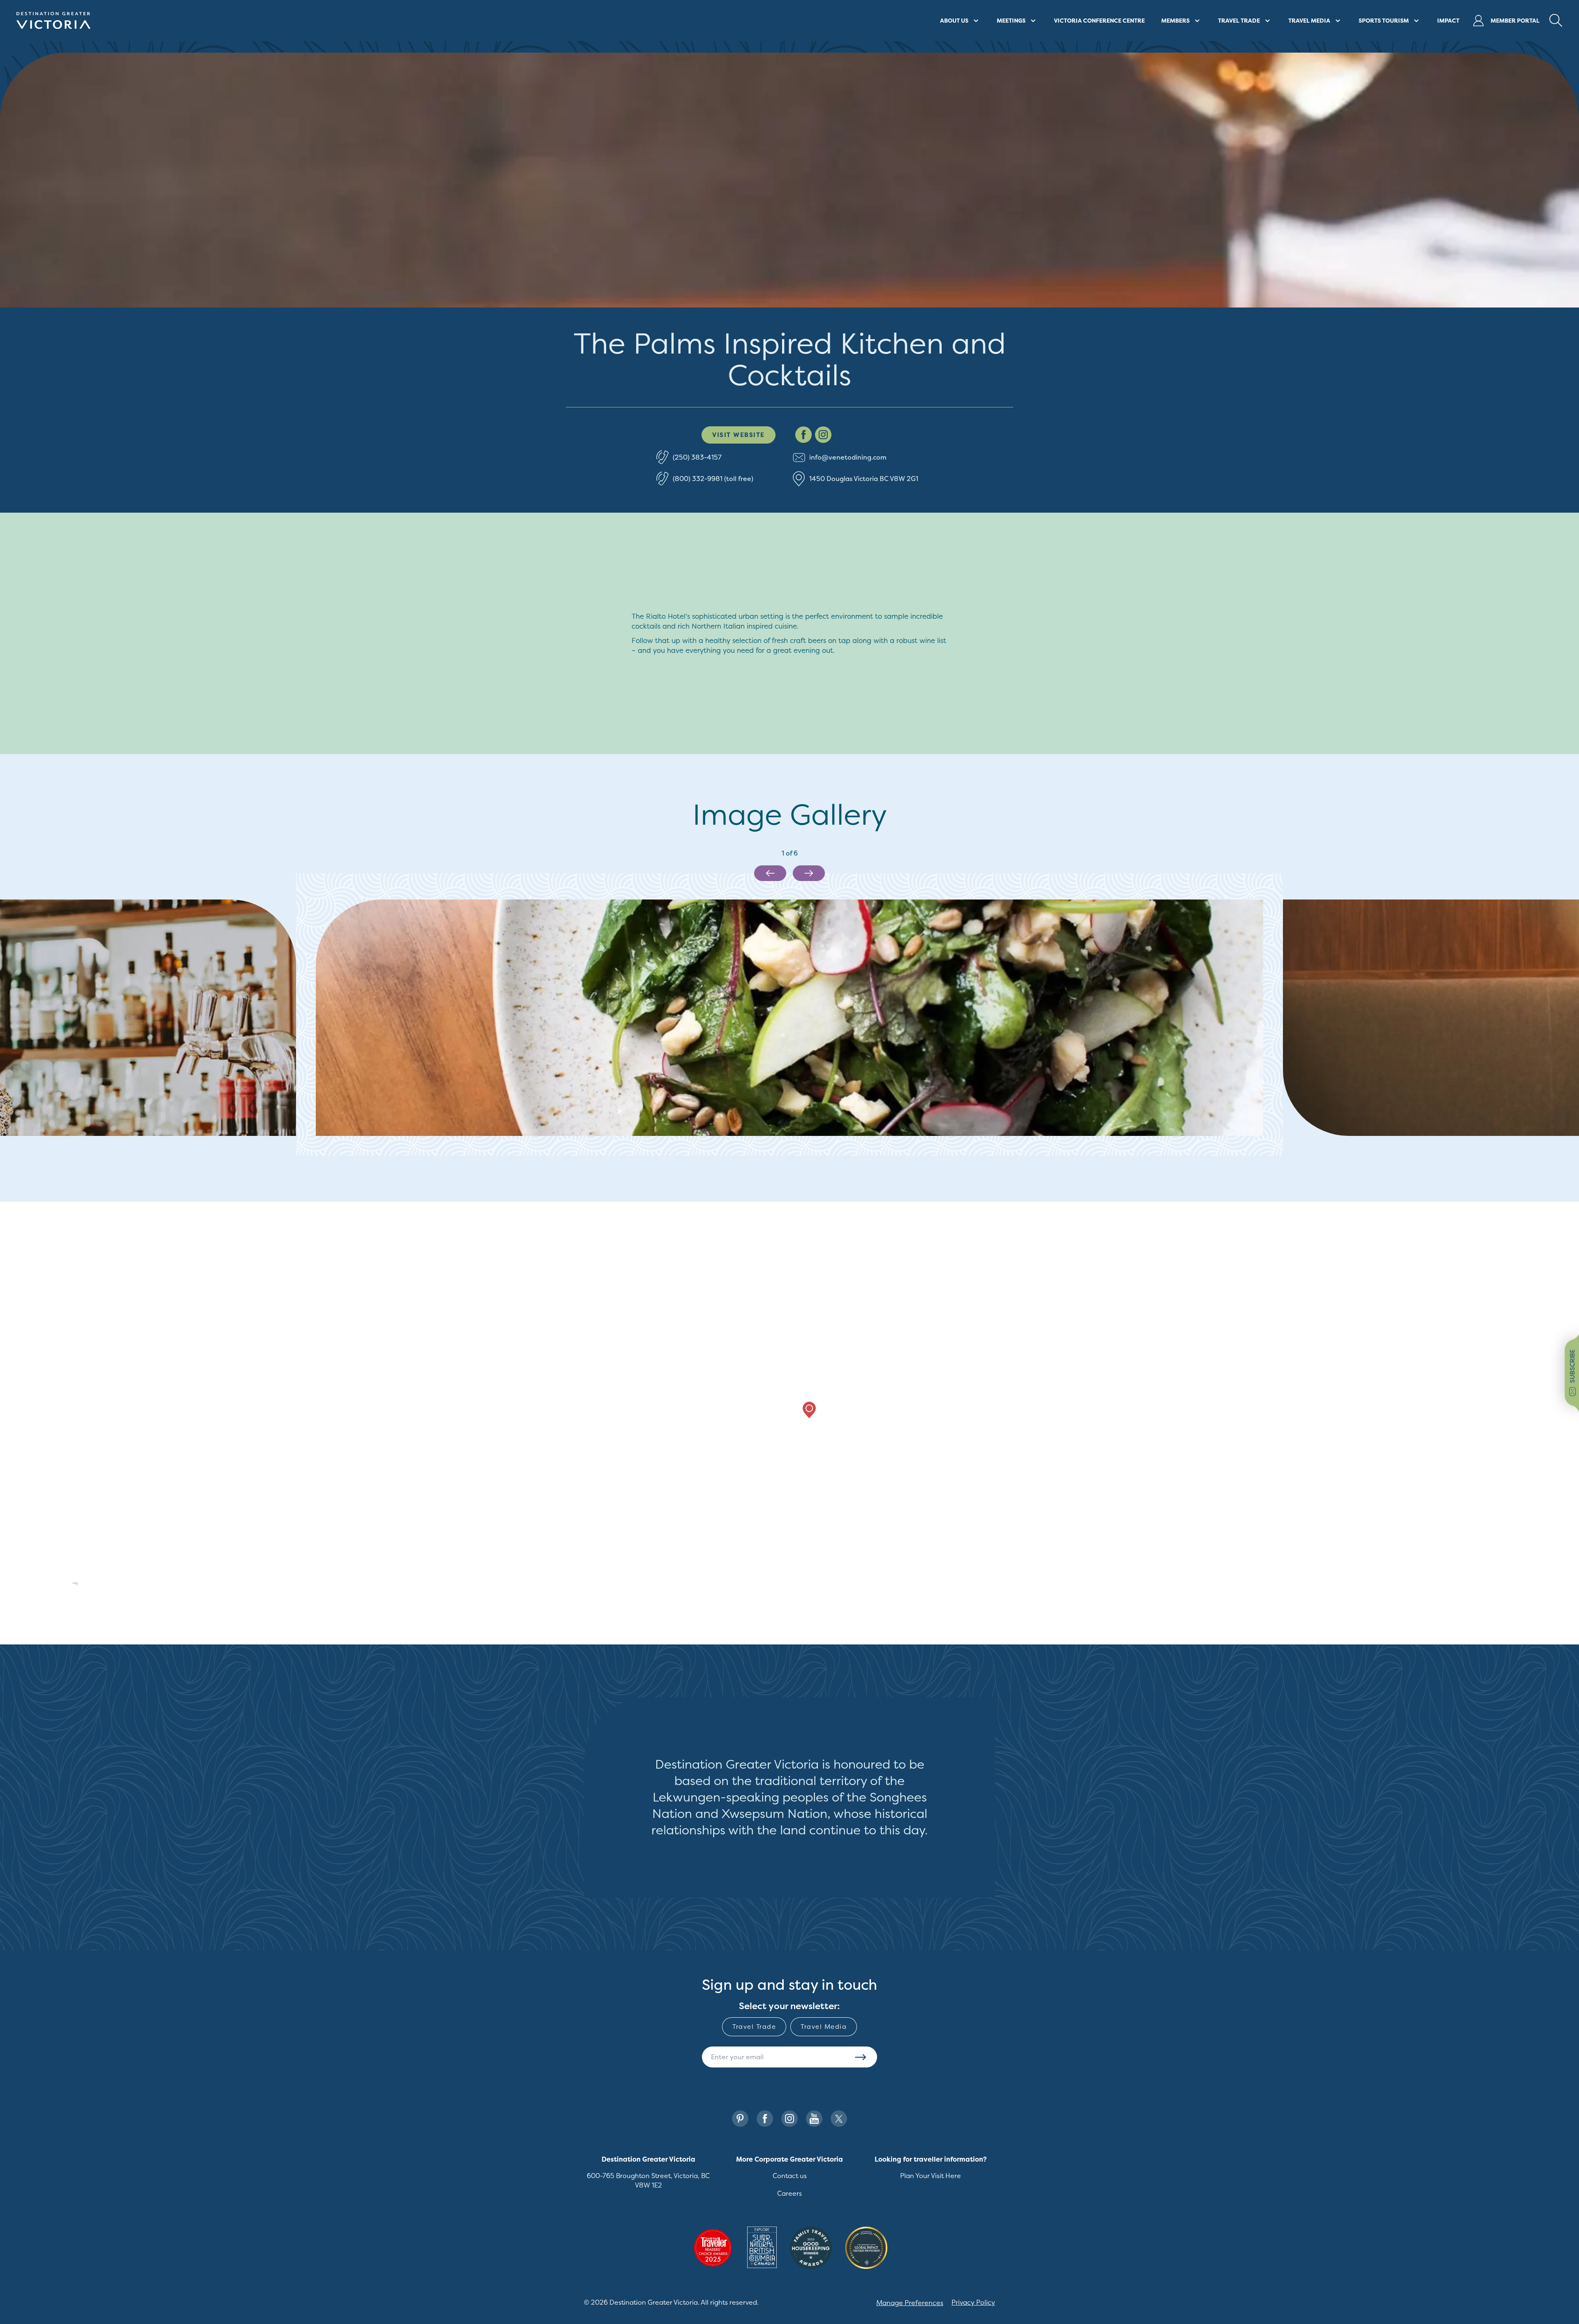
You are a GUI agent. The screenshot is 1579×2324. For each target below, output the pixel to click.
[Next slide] (809, 873)
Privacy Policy (973, 2302)
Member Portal (1515, 20)
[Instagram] (789, 2119)
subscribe (1572, 1366)
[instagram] (823, 435)
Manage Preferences (910, 2303)
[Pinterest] (740, 2119)
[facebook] (803, 435)
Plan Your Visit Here (931, 2176)
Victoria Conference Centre (1099, 20)
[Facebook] (765, 2119)
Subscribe (861, 2057)
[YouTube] (814, 2119)
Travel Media (824, 2027)
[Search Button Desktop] (1556, 21)
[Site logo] (53, 21)
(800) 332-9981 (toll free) (713, 479)
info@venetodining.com (848, 457)
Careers (789, 2193)
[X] (839, 2119)
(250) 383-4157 (697, 457)
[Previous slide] (770, 873)
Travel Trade (754, 2027)
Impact (1448, 20)
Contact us (790, 2176)
